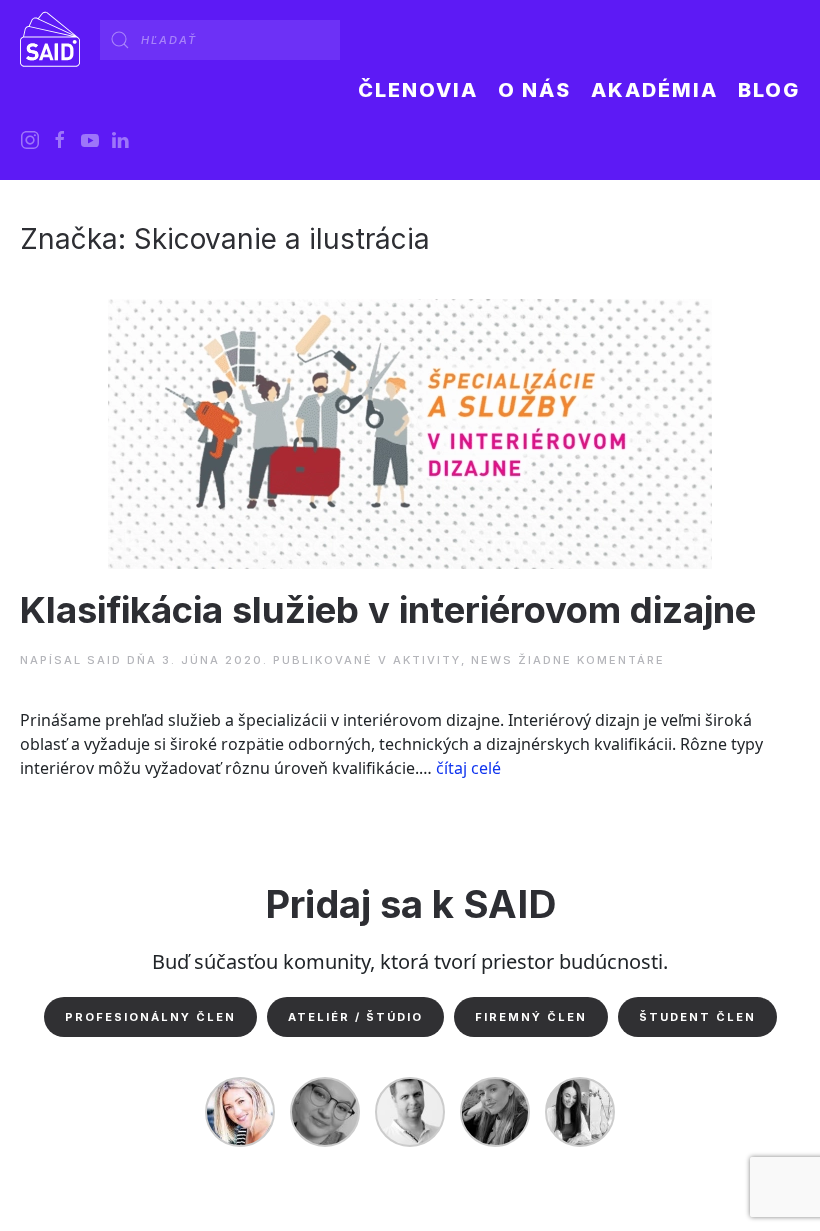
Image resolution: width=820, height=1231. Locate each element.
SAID (104, 660)
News (492, 660)
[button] (534, 90)
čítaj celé (468, 768)
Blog (769, 90)
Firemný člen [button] (531, 1017)
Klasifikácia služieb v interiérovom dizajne (388, 610)
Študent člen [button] (697, 1017)
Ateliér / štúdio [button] (355, 1017)
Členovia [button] (418, 90)
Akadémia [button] (654, 90)
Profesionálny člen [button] (150, 1017)
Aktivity (427, 660)
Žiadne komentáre (591, 660)
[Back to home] (50, 40)
